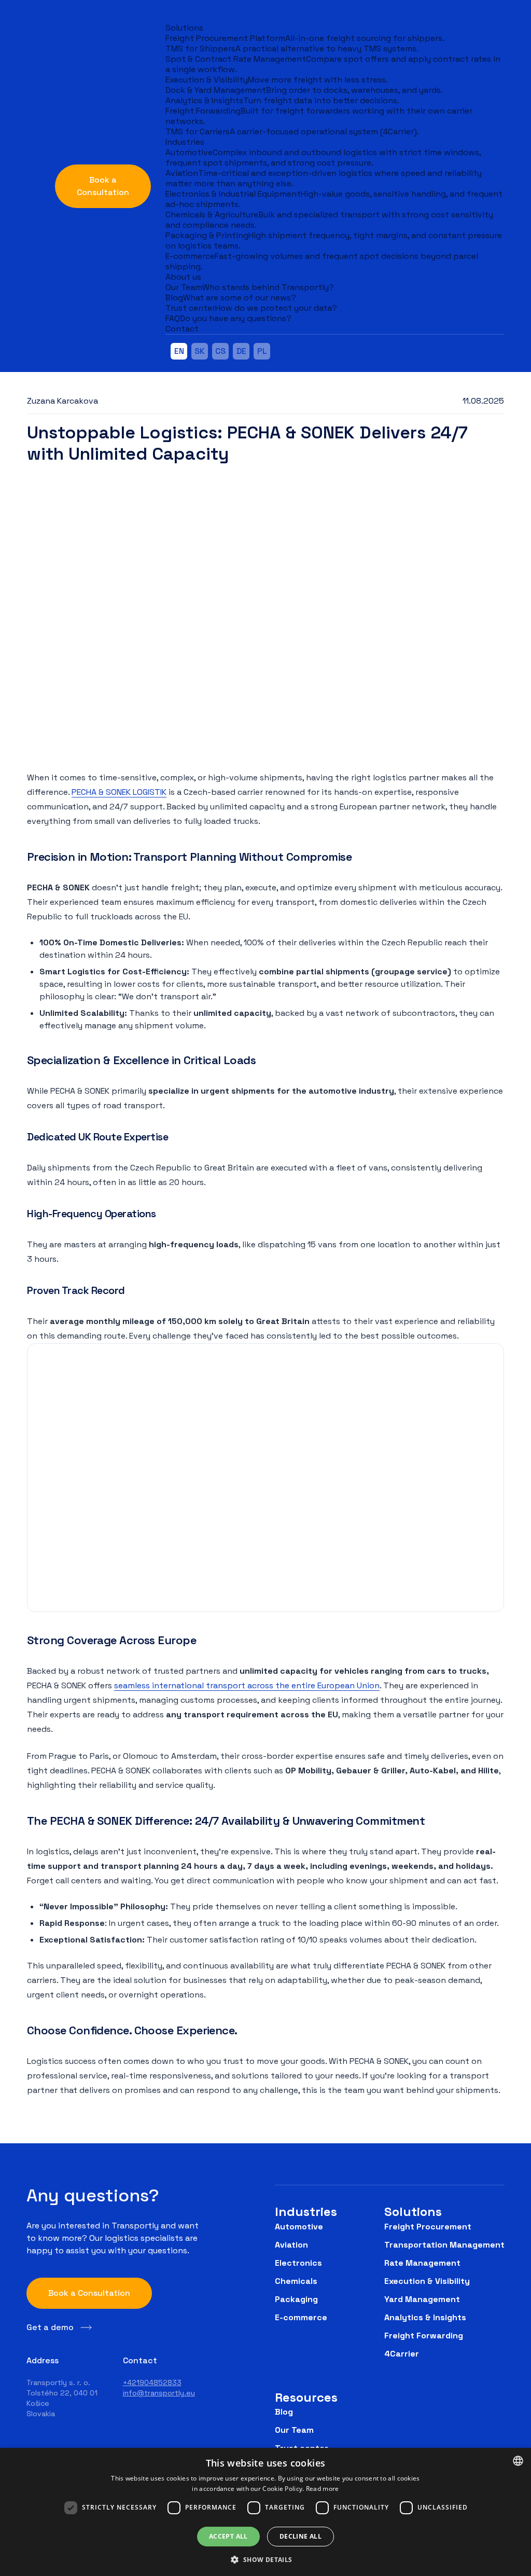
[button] (265, 2559)
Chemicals (296, 2281)
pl (262, 351)
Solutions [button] (184, 28)
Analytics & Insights (425, 2317)
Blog (284, 2412)
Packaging (296, 2299)
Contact (182, 329)
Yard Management (422, 2299)
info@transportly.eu (159, 2393)
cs (220, 351)
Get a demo (50, 2327)
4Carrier (402, 2354)
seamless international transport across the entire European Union (247, 1685)
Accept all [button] (228, 2536)
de (241, 351)
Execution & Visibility (427, 2281)
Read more (323, 2489)
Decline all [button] (301, 2536)
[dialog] (265, 2512)
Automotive (299, 2227)
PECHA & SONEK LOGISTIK (119, 792)
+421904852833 (152, 2382)
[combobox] (518, 2461)
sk (200, 351)
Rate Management (422, 2263)
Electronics (298, 2263)
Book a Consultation (103, 186)
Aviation (291, 2245)
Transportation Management (444, 2245)
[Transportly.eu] (34, 176)
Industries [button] (185, 142)
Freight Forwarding (424, 2336)
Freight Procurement (428, 2227)
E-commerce (301, 2317)
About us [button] (183, 277)
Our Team (294, 2430)
